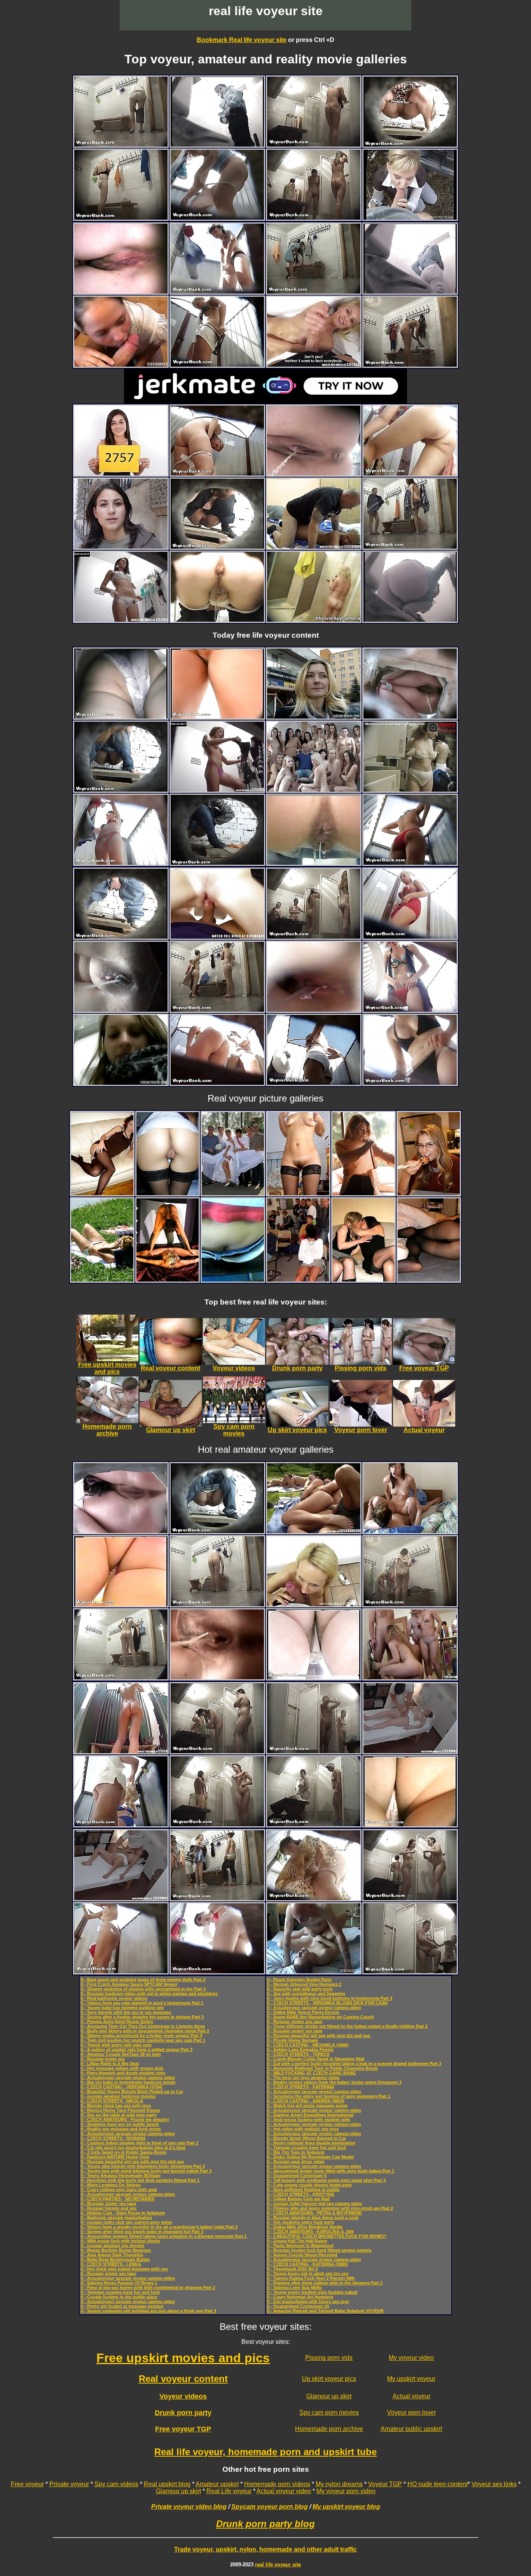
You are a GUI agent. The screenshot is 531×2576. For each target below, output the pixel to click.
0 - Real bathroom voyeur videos (114, 1998)
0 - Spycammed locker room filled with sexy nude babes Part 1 (331, 2171)
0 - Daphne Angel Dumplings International (310, 2115)
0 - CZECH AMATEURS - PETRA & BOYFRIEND (314, 2213)
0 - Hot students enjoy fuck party (301, 2222)
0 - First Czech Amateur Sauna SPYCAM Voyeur (129, 1984)
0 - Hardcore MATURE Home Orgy (115, 2157)
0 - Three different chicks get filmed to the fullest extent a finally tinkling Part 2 (347, 2026)
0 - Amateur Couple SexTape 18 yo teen (121, 2054)
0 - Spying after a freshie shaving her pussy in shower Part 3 (142, 2017)
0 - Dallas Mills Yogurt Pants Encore (303, 2012)
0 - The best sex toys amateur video (303, 2078)
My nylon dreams (339, 2484)
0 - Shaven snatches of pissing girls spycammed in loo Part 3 (143, 1989)
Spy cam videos (116, 2484)
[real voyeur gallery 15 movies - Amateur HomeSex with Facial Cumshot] (314, 547)
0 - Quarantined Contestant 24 (298, 2306)
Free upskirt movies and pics (183, 2358)
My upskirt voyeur (411, 2379)
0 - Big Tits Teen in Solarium (296, 2152)
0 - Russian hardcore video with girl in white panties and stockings (149, 1994)
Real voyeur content (183, 2379)
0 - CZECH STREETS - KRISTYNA (301, 2194)
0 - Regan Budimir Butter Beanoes (116, 2250)
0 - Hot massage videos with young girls (122, 2068)
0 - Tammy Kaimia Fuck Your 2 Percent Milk (311, 2278)
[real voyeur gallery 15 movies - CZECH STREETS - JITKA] (314, 716)
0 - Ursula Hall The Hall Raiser (297, 2241)
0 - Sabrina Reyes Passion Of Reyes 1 (119, 2283)
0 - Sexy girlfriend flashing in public (303, 2190)
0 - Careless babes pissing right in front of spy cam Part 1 (140, 2143)
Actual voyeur (411, 2396)
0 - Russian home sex (103, 2059)
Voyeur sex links (494, 2484)
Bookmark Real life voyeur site (242, 40)
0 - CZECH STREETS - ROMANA (113, 2138)
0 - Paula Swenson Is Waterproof (300, 2245)
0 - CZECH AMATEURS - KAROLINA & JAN (310, 2231)
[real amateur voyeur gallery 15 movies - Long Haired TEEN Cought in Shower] (121, 1751)
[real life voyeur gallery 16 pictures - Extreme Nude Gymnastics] (168, 1279)
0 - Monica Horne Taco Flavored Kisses (121, 2110)
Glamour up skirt (329, 2396)
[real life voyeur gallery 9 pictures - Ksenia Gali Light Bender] (363, 1193)
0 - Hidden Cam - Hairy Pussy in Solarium (123, 2213)
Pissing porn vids (329, 2358)
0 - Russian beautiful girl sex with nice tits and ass (132, 2162)
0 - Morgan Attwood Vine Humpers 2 (304, 1984)
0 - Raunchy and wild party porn (300, 1989)
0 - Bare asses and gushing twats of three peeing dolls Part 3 (143, 1980)
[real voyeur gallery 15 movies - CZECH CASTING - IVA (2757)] (121, 473)
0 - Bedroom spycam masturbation (116, 2217)
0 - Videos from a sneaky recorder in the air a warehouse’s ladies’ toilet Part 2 (159, 2227)
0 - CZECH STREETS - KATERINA (301, 2087)
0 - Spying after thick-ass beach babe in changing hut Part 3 (142, 2231)
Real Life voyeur (229, 2491)
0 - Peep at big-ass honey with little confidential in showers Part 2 (148, 2287)
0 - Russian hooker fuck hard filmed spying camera (319, 2250)
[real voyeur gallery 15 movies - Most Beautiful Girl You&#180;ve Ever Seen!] (217, 790)
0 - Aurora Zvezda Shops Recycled (302, 2255)
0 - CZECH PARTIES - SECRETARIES (118, 2199)
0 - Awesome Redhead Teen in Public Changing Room (322, 2068)
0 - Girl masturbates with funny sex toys (308, 2301)
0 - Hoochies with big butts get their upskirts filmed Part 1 (140, 2180)
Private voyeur (69, 2484)
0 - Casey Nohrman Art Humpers (300, 2297)
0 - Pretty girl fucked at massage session (122, 2306)
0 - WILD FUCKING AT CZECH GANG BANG (312, 2073)
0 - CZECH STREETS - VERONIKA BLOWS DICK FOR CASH (327, 2003)
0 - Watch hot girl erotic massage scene (307, 2106)
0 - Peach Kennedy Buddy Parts (299, 1980)
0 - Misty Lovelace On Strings (111, 2185)
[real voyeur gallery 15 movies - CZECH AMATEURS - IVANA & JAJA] (314, 1971)
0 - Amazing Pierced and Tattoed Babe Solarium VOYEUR (325, 2311)
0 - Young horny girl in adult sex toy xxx (308, 2273)
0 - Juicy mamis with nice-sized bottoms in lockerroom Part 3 (330, 1998)
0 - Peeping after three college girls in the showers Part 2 (325, 2283)
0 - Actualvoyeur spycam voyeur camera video (128, 2078)
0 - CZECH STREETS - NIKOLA (112, 2101)
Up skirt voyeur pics (329, 2379)
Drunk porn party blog (265, 2524)
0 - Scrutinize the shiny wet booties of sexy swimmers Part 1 (329, 2096)
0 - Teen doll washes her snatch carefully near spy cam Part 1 (143, 2040)
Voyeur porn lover (411, 2412)
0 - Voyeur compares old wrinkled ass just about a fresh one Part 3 (148, 2311)
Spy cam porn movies (329, 2412)
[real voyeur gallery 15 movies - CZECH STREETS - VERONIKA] (121, 547)
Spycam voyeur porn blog (270, 2507)
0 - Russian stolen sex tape (108, 2204)
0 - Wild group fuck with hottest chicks (121, 2241)
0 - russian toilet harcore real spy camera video (315, 2204)
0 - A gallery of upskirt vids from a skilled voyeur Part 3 (137, 2050)
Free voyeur (27, 2484)
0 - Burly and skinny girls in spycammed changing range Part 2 (145, 2031)
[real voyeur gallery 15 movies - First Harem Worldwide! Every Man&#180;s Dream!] (314, 790)
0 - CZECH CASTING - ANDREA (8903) (306, 2101)
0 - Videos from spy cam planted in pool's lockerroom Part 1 (142, 2003)
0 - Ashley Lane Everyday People (300, 2050)
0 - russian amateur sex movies (113, 2245)
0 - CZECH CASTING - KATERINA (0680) (307, 2264)
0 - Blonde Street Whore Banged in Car (307, 2138)
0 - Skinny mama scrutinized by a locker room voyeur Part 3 (141, 2036)
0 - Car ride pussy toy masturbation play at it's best (133, 2148)
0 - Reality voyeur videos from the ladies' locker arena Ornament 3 (334, 2082)
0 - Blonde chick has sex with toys (116, 2106)
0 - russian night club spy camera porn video (127, 2222)
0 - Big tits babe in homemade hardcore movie (128, 2082)
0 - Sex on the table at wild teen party (119, 2115)
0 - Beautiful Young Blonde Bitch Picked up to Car (132, 2092)
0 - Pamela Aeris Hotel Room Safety (117, 2022)
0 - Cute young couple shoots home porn (309, 2185)
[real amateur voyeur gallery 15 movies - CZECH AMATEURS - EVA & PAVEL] (410, 1531)
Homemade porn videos (277, 2484)
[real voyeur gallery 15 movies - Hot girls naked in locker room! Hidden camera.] (410, 790)
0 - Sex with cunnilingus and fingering (306, 1994)
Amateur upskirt (217, 2484)
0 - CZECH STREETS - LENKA (111, 2264)
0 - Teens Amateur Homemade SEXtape (121, 2176)
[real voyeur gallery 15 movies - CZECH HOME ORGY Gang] (410, 1677)
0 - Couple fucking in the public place (119, 2297)
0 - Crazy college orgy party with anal (119, 2190)
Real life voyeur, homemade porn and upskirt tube (265, 2452)
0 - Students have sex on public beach (120, 2124)
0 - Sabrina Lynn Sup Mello (294, 2287)
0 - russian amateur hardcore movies (118, 2096)
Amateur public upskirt (411, 2429)
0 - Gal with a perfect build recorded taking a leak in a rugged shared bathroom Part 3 (354, 2064)
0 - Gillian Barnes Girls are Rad (298, 2199)
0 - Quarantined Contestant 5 (297, 2176)
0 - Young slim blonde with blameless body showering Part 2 (143, 2166)
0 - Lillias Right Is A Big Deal (110, 2064)
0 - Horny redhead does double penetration (311, 2143)
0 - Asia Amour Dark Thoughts (112, 2255)
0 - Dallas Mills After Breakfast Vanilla (305, 2227)
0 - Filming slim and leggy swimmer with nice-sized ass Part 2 (330, 2208)
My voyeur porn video (346, 2491)
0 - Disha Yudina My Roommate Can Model (310, 2157)
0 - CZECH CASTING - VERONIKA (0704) (122, 2087)
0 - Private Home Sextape (293, 2040)
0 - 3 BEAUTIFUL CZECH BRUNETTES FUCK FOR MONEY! (327, 2236)
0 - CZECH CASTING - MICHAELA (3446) (308, 2045)
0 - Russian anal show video (296, 2162)
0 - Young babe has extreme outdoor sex (122, 2008)
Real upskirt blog (167, 2484)
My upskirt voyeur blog (346, 2507)
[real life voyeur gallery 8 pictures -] (102, 1193)
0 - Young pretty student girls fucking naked (312, 2292)
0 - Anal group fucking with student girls (309, 2120)
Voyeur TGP (385, 2484)
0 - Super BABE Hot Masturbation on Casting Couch (321, 2017)
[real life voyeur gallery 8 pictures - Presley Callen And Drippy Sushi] (429, 1193)
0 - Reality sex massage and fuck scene (121, 2129)
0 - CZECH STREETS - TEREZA (298, 2054)
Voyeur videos (183, 2396)
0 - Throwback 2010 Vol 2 (292, 2269)
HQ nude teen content (438, 2484)
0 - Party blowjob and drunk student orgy (123, 2073)
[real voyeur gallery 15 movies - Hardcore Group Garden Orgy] (314, 1531)
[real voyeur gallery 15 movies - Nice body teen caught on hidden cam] (314, 620)
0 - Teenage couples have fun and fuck (120, 2292)
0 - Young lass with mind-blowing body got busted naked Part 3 (146, 2171)
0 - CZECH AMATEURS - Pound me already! (125, 2120)
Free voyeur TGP (183, 2429)
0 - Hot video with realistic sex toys (303, 2129)
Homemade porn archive (329, 2429)
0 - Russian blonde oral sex (109, 2208)
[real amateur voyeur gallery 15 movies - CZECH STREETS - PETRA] (410, 218)
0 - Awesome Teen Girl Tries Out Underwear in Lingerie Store (143, 2026)
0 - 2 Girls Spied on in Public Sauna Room (124, 2152)
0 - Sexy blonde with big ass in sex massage (126, 2012)
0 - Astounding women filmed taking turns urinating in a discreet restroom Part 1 (164, 2236)
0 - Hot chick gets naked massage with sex (124, 2269)
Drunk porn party (183, 2413)
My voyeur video (411, 2358)
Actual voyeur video (284, 2491)
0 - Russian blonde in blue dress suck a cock (313, 2217)
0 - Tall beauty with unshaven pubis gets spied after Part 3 (326, 2180)
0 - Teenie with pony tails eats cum (116, 2045)
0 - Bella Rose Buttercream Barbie (115, 2259)
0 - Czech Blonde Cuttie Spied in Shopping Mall (316, 2059)
